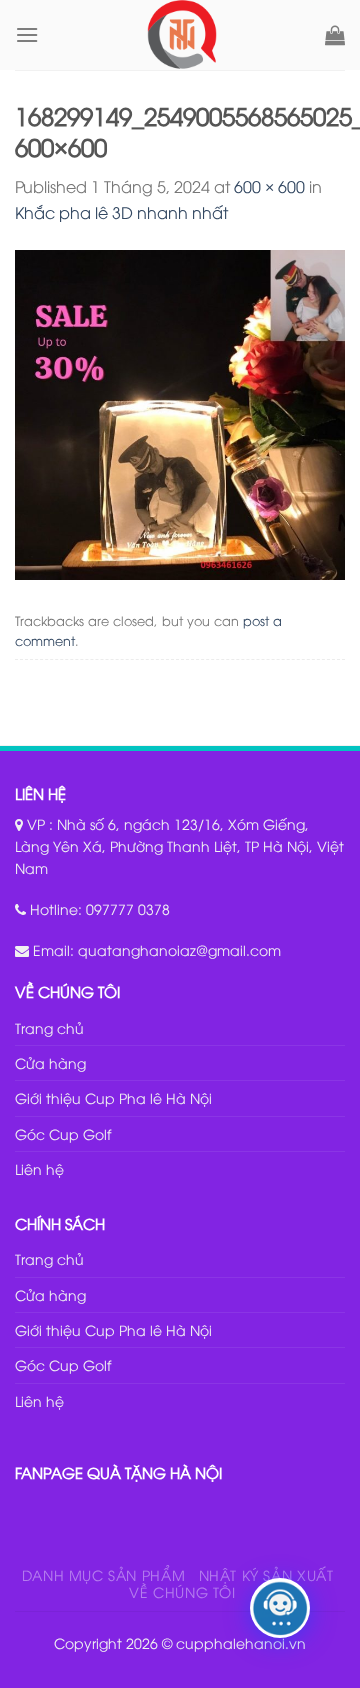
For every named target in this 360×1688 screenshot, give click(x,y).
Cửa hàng (50, 1062)
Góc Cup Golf (63, 1133)
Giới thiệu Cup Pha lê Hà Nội (113, 1097)
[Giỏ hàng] (335, 35)
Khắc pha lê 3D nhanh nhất (121, 212)
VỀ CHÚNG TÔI (182, 1591)
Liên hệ (39, 1168)
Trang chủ (49, 1027)
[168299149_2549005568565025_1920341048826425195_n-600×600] (180, 412)
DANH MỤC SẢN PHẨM (103, 1574)
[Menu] (27, 34)
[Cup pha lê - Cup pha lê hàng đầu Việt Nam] (182, 35)
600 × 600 (269, 186)
